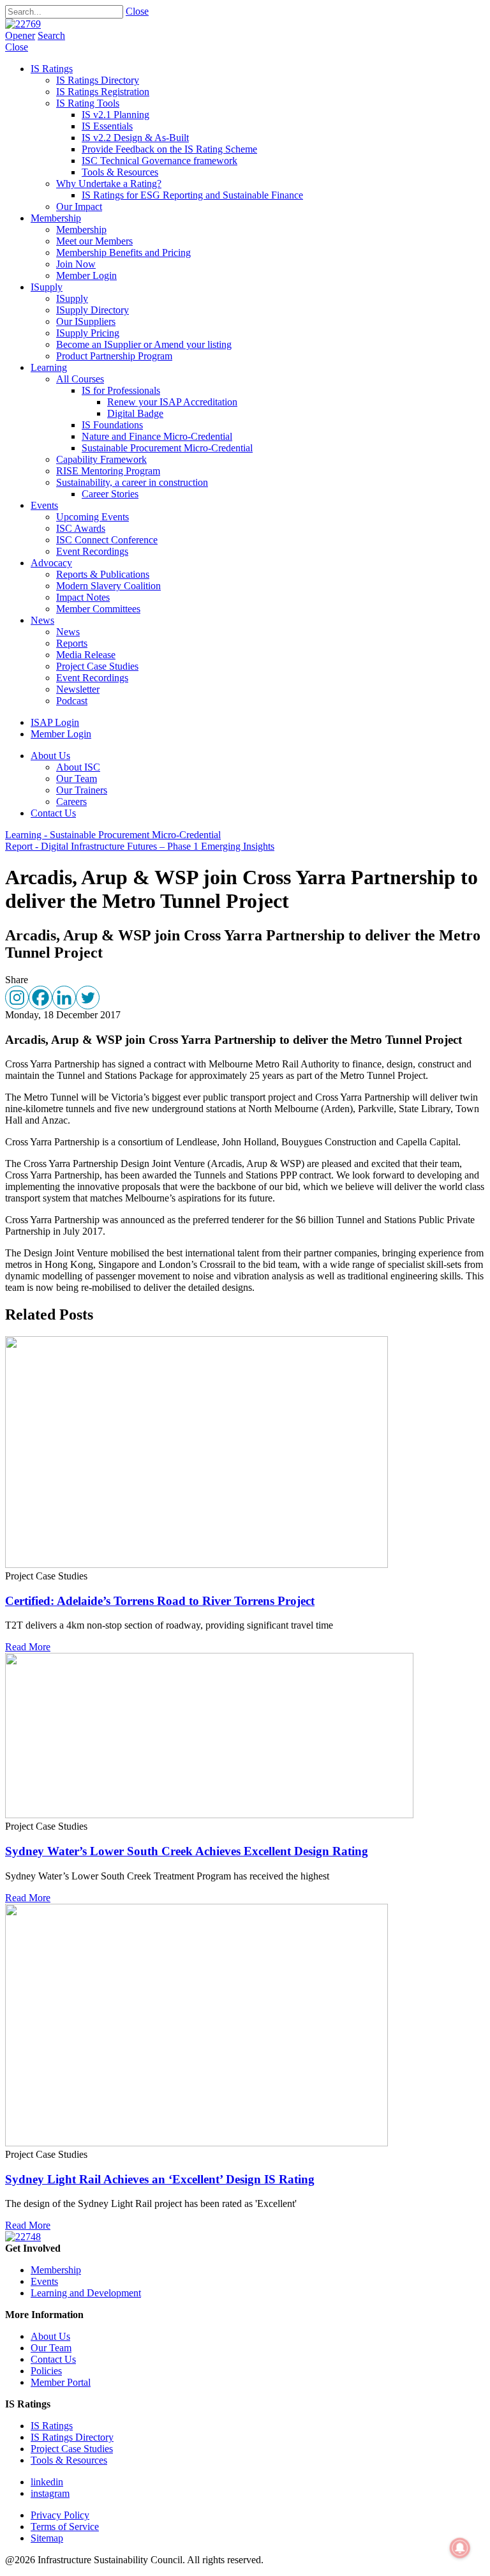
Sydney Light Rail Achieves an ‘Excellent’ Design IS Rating (160, 2179)
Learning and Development (86, 2293)
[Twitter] (88, 998)
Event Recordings (92, 551)
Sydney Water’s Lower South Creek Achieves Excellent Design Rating (187, 1851)
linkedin (47, 2482)
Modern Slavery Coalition (108, 586)
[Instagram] (17, 998)
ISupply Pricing (88, 333)
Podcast (72, 701)
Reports (72, 643)
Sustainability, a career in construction (132, 482)
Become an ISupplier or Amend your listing (144, 344)
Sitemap (47, 2538)
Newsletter (78, 689)
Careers (71, 802)
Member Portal (61, 2382)
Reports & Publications (103, 574)
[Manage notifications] (460, 2548)
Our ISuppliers (86, 321)
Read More (28, 1647)
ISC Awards (81, 528)
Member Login (86, 275)
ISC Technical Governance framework (160, 161)
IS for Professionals (121, 390)
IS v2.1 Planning (115, 115)
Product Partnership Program (114, 356)
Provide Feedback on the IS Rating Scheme (169, 149)
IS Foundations (112, 425)
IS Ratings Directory (98, 80)
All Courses (80, 379)
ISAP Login (55, 722)
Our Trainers (82, 790)
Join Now (76, 264)
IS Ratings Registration (103, 92)
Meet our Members (94, 241)
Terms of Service (65, 2527)
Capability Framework (101, 459)
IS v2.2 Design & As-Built (135, 138)
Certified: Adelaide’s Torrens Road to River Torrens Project (160, 1601)
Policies (46, 2371)
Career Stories (110, 494)
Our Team (77, 779)
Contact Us (53, 813)
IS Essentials (107, 126)
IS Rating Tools (88, 103)
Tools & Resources (120, 172)
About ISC (78, 767)
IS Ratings (52, 69)
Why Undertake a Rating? (109, 184)
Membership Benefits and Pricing (123, 252)
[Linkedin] (64, 998)
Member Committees (98, 609)
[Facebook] (41, 998)
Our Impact (79, 207)
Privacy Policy (60, 2515)
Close (137, 11)
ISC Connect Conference (107, 540)
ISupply (47, 287)
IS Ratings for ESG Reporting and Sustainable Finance (192, 195)
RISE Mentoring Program (108, 471)
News (42, 620)
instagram (50, 2493)
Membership (56, 218)
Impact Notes (83, 597)
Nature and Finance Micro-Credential (157, 436)
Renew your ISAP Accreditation (172, 402)
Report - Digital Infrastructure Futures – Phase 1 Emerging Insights (140, 846)
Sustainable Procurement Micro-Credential (167, 448)
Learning (49, 367)
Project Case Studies (97, 666)
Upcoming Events (93, 517)
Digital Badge (135, 413)
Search (51, 35)
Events (44, 505)
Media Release (86, 655)
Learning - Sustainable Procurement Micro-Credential (113, 835)
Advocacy (51, 563)
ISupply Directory (93, 310)
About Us (50, 756)
